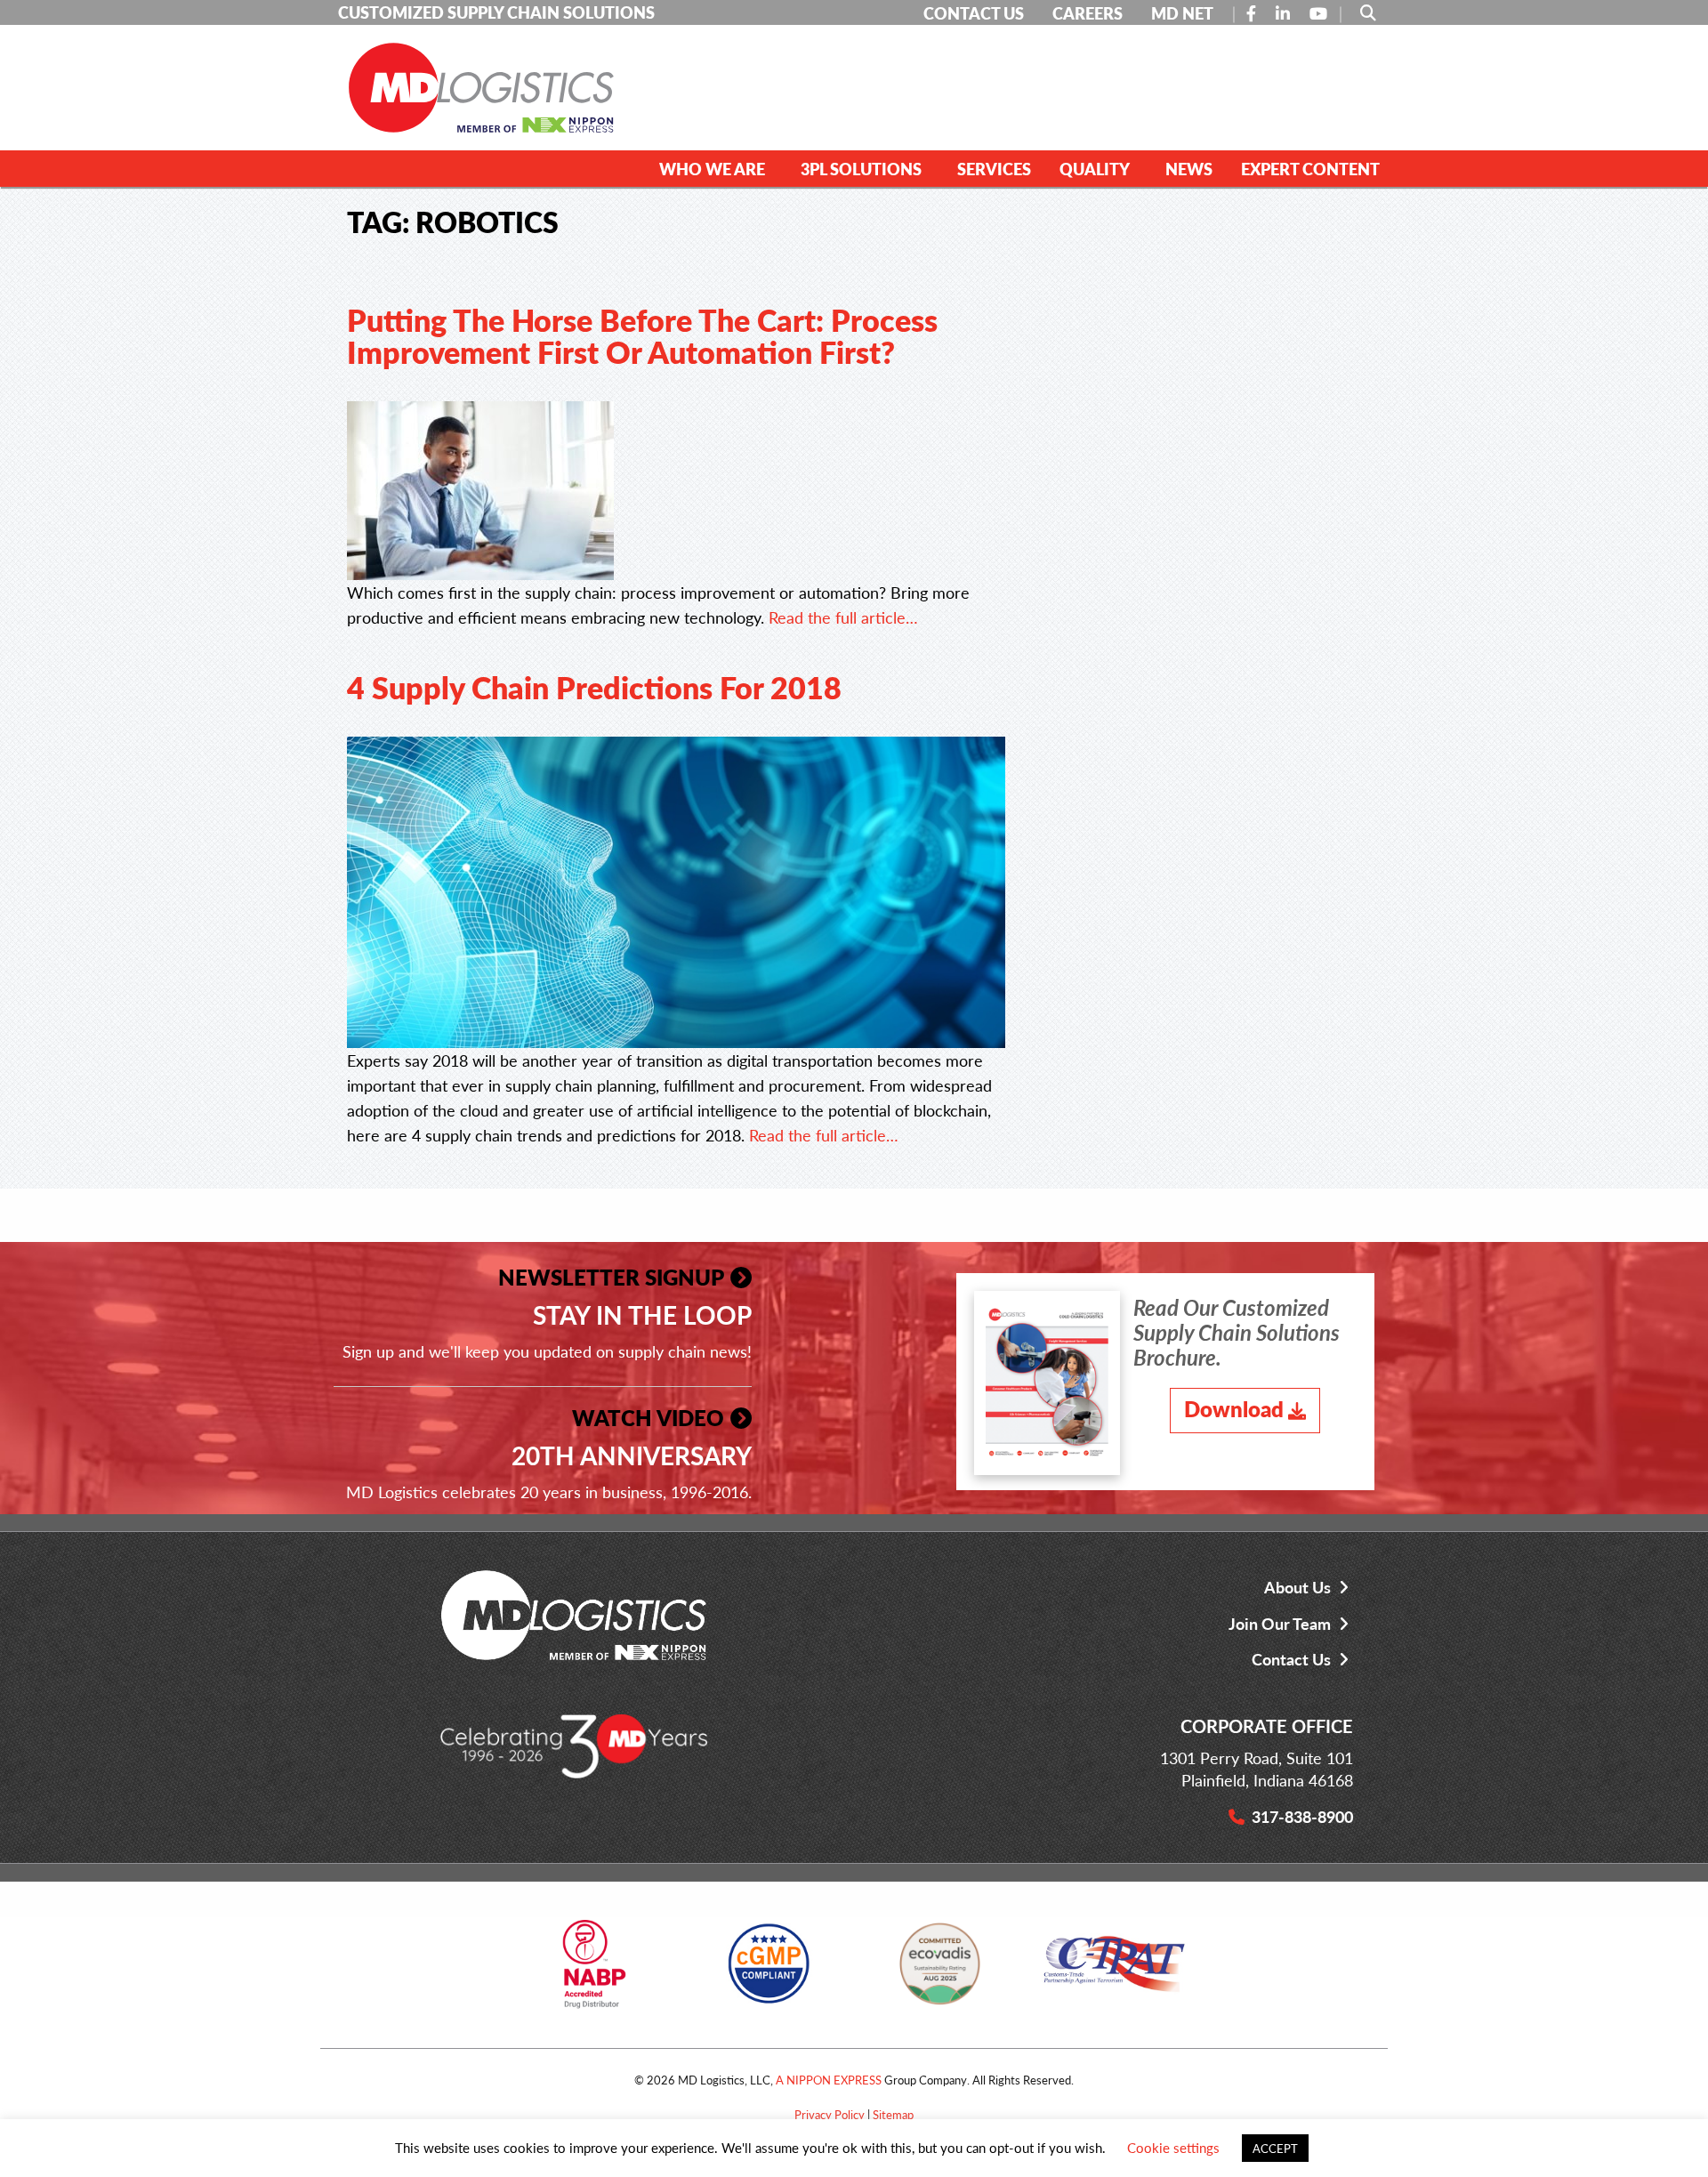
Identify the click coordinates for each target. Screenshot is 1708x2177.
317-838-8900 (1302, 1816)
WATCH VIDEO (648, 1417)
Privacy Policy (830, 2114)
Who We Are (712, 169)
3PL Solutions (861, 169)
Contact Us (1291, 1659)
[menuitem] (716, 168)
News (1189, 169)
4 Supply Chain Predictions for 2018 (594, 687)
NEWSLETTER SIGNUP (611, 1277)
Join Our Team (1280, 1623)
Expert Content (1310, 169)
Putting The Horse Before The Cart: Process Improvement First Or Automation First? (642, 335)
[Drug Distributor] (594, 1970)
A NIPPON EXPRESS (829, 2080)
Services (994, 169)
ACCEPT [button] (1275, 2148)
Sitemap (893, 2114)
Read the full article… (843, 617)
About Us (1297, 1587)
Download (1234, 1408)
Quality (1095, 169)
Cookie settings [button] (1173, 2147)
